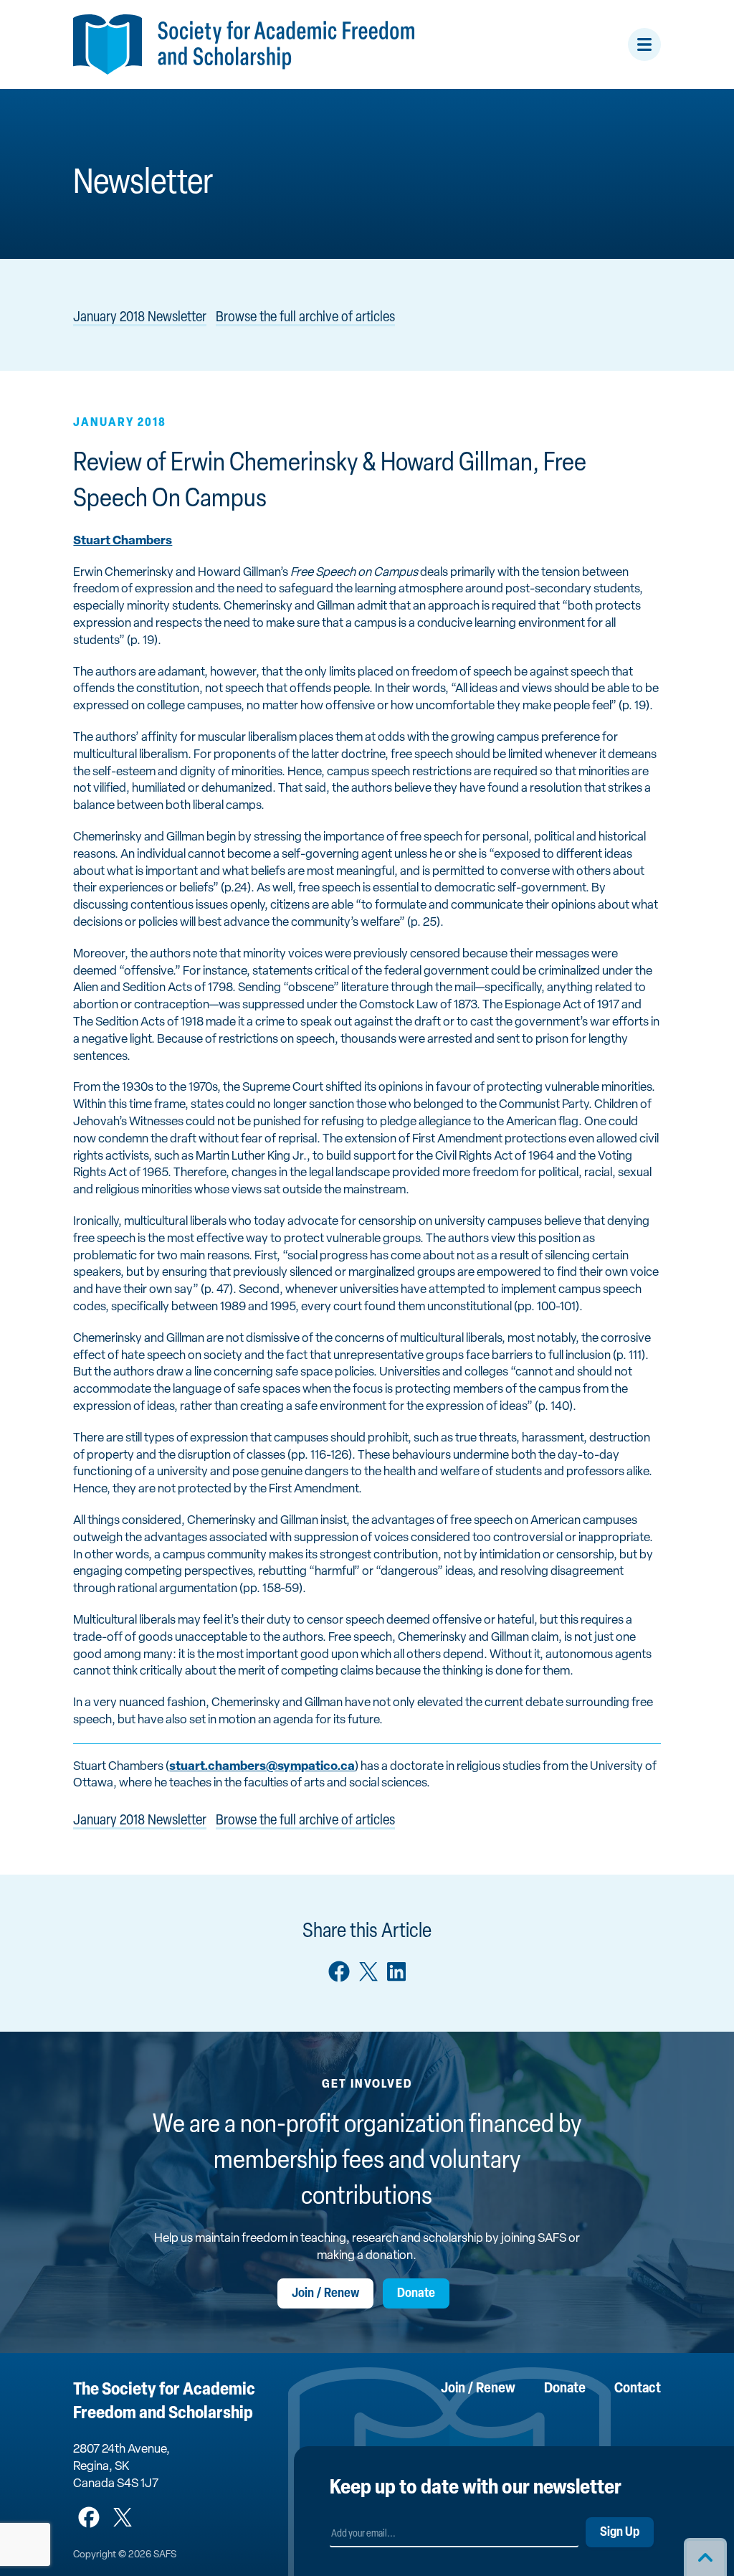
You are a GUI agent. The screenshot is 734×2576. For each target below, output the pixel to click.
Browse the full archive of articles (305, 318)
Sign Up (620, 2533)
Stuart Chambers (123, 541)
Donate (416, 2294)
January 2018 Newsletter (140, 318)
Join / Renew (325, 2294)
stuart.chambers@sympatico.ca (262, 1767)
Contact (638, 2389)
